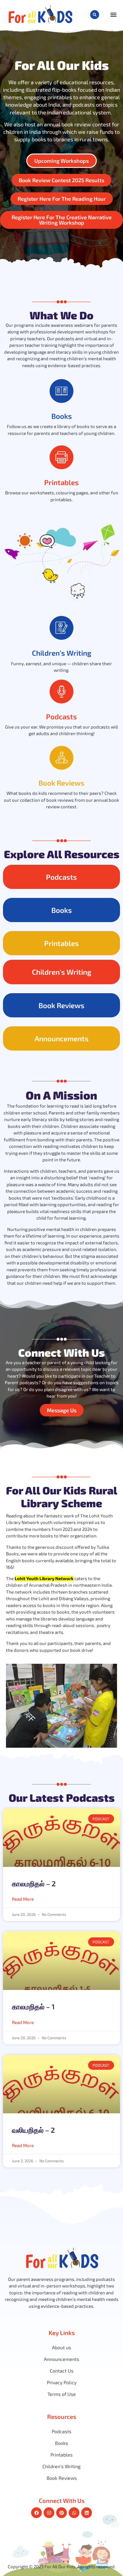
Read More (23, 1899)
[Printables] (61, 457)
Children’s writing (62, 653)
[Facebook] (36, 2513)
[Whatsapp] (74, 2513)
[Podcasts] (61, 691)
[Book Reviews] (61, 758)
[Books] (61, 391)
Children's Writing (62, 972)
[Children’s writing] (61, 628)
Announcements (62, 1038)
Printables (61, 482)
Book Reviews (61, 783)
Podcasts (61, 716)
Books (62, 416)
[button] (95, 15)
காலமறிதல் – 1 (33, 2007)
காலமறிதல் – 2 (34, 1883)
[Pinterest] (61, 2513)
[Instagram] (49, 2513)
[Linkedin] (87, 2513)
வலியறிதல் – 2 (33, 2130)
